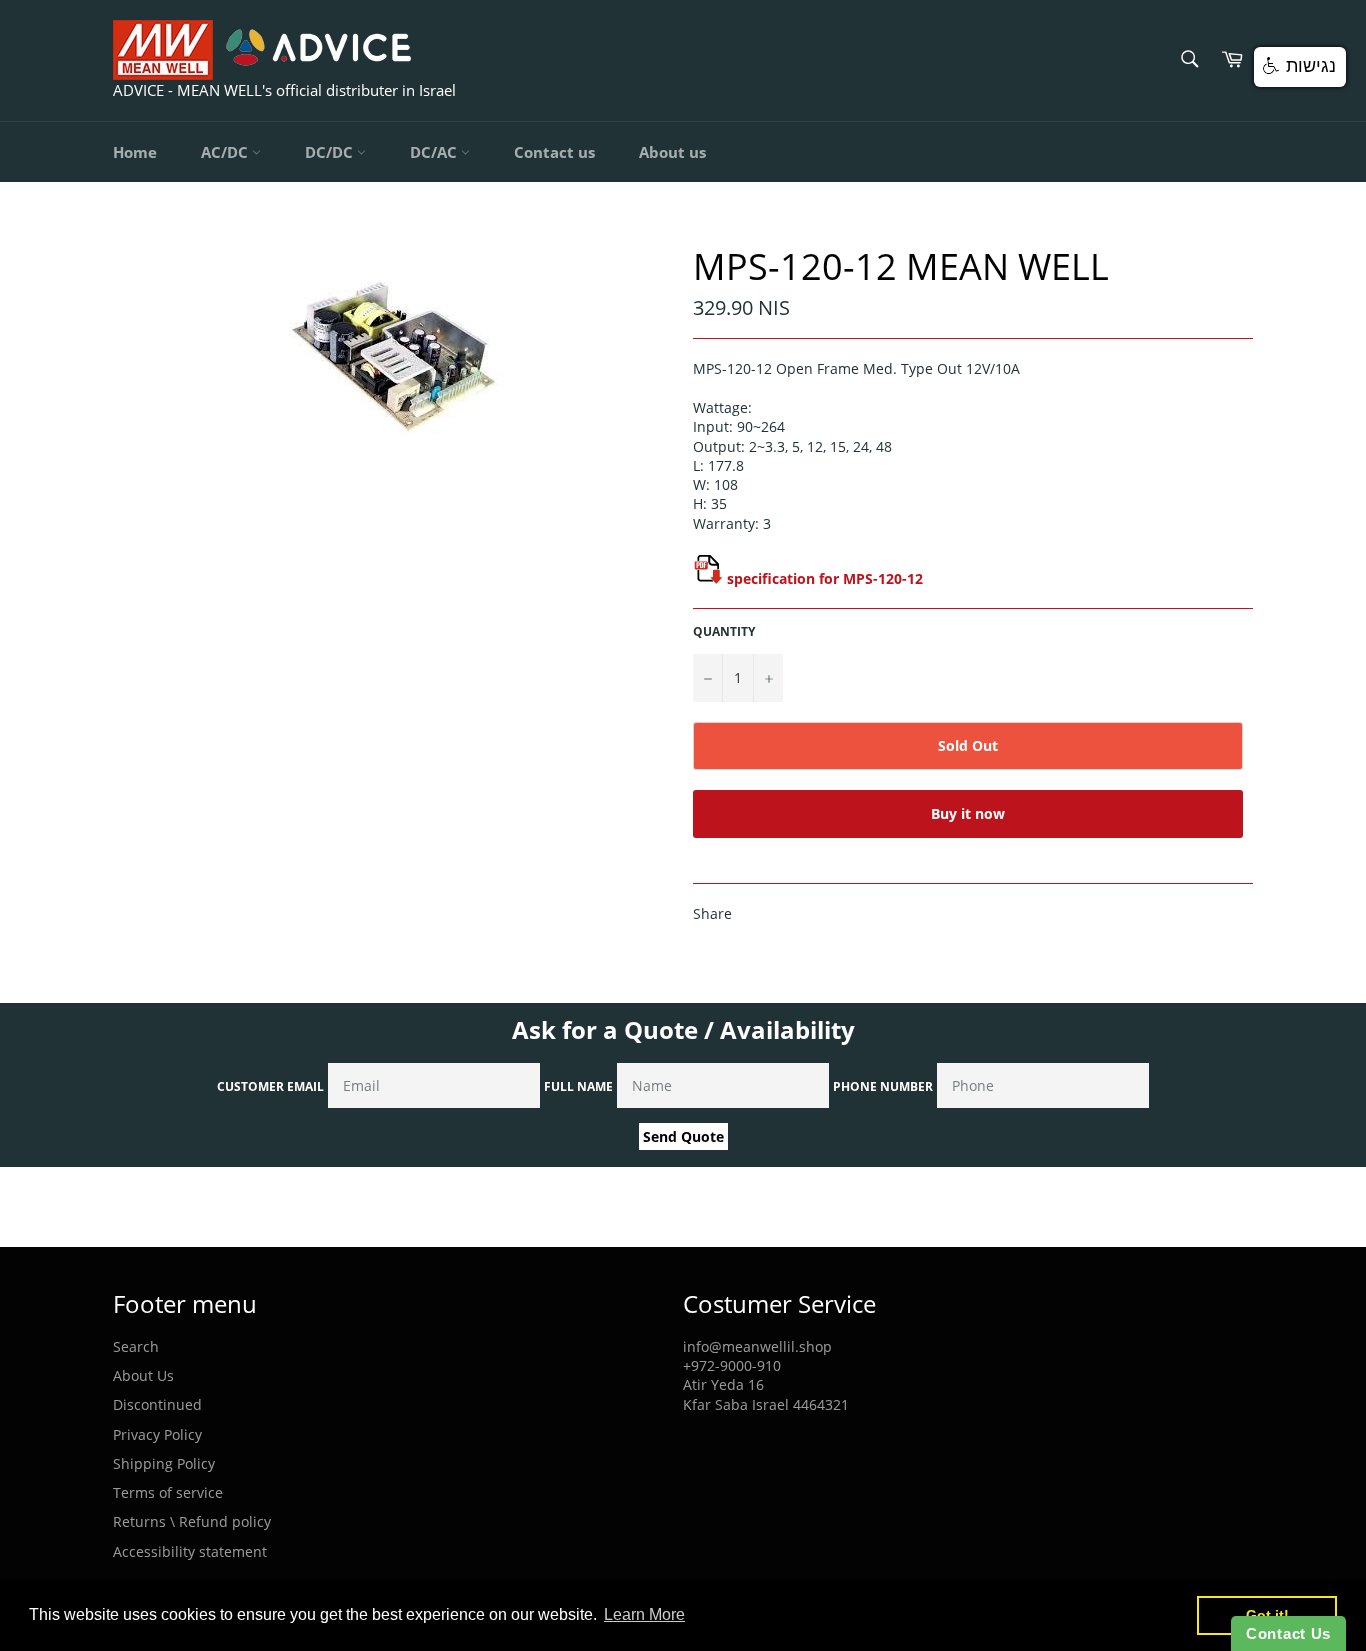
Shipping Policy (164, 1463)
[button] (1300, 67)
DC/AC (435, 152)
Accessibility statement (190, 1551)
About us (672, 152)
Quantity (724, 632)
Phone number (883, 1086)
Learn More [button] (644, 1614)
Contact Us (1288, 1633)
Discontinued (157, 1404)
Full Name (578, 1086)
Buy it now (968, 813)
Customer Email (270, 1086)
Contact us (554, 152)
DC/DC (331, 152)
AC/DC (226, 152)
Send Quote (683, 1136)
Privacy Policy (157, 1434)
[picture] (708, 578)
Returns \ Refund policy (192, 1521)
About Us (143, 1375)
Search (136, 1346)
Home (135, 152)
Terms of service (168, 1492)
